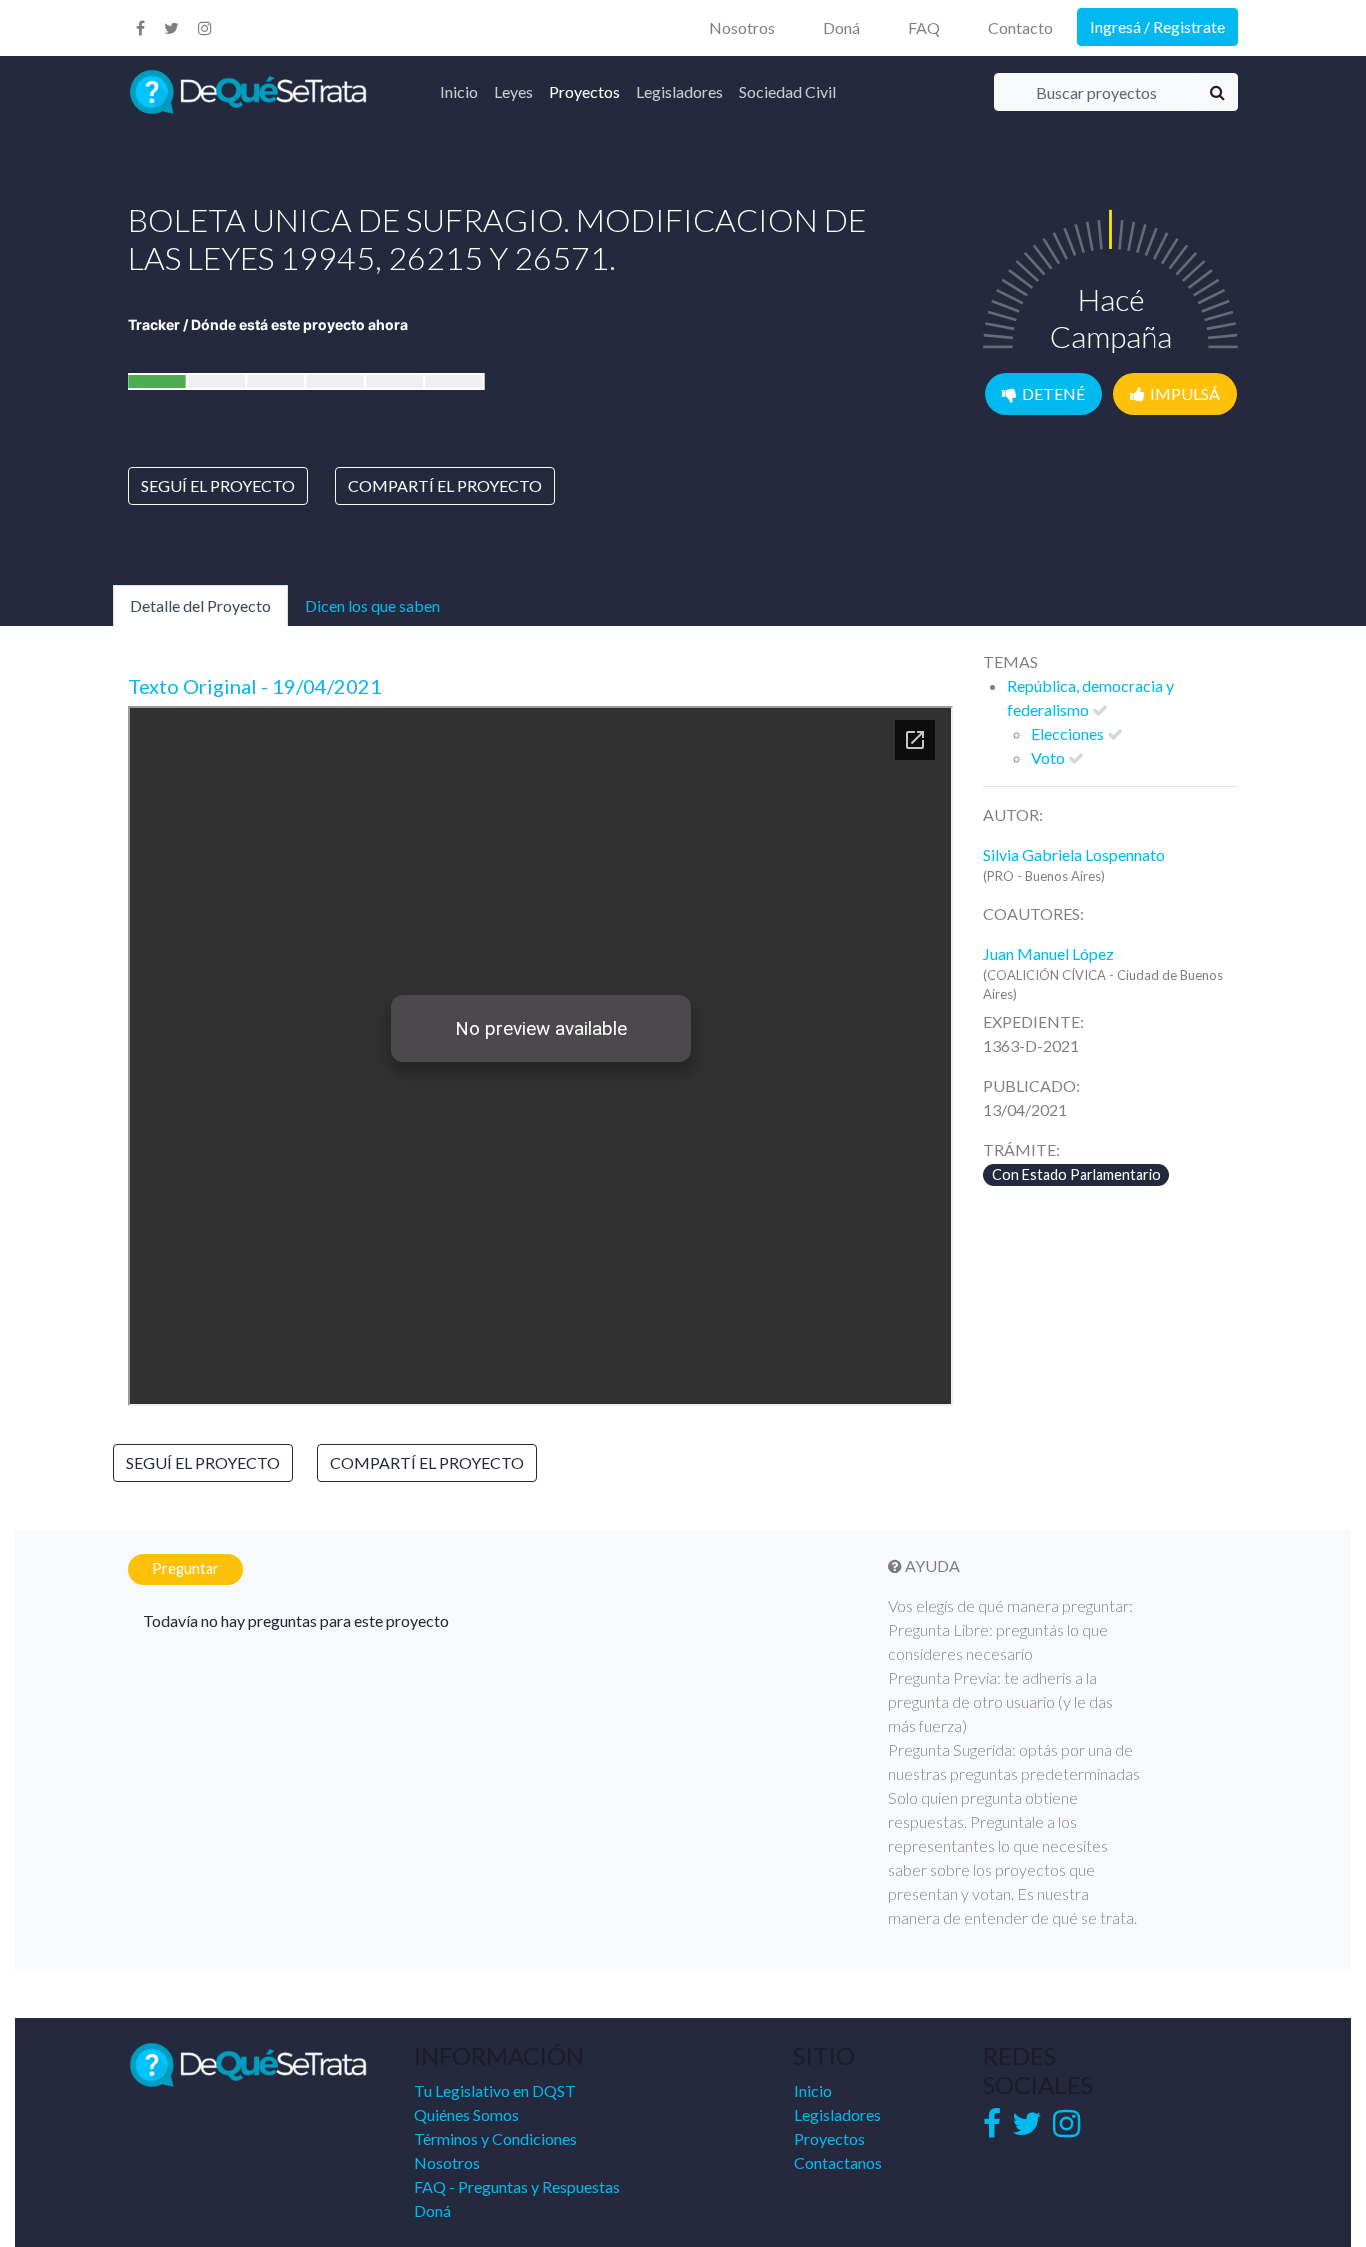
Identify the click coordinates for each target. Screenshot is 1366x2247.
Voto (1049, 757)
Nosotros (742, 27)
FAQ (924, 27)
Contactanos (838, 2162)
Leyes (513, 91)
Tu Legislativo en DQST (495, 2090)
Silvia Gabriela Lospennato (1074, 854)
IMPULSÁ (1185, 393)
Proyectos (584, 91)
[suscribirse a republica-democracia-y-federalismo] (1100, 709)
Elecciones (1069, 733)
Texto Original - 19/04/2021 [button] (261, 686)
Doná (841, 27)
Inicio (459, 91)
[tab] (540, 686)
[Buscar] (1217, 92)
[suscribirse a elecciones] (1115, 733)
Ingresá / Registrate (1157, 26)
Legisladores (679, 91)
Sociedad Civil (787, 91)
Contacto (1020, 27)
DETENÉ (1053, 393)
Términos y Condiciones (495, 2138)
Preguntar (185, 1568)
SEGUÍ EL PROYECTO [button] (218, 485)
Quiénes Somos (466, 2114)
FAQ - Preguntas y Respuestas (517, 2186)
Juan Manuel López (1048, 953)
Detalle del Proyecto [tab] (200, 605)
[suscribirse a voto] (1076, 757)
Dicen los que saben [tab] (372, 605)
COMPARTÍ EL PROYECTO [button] (445, 485)
